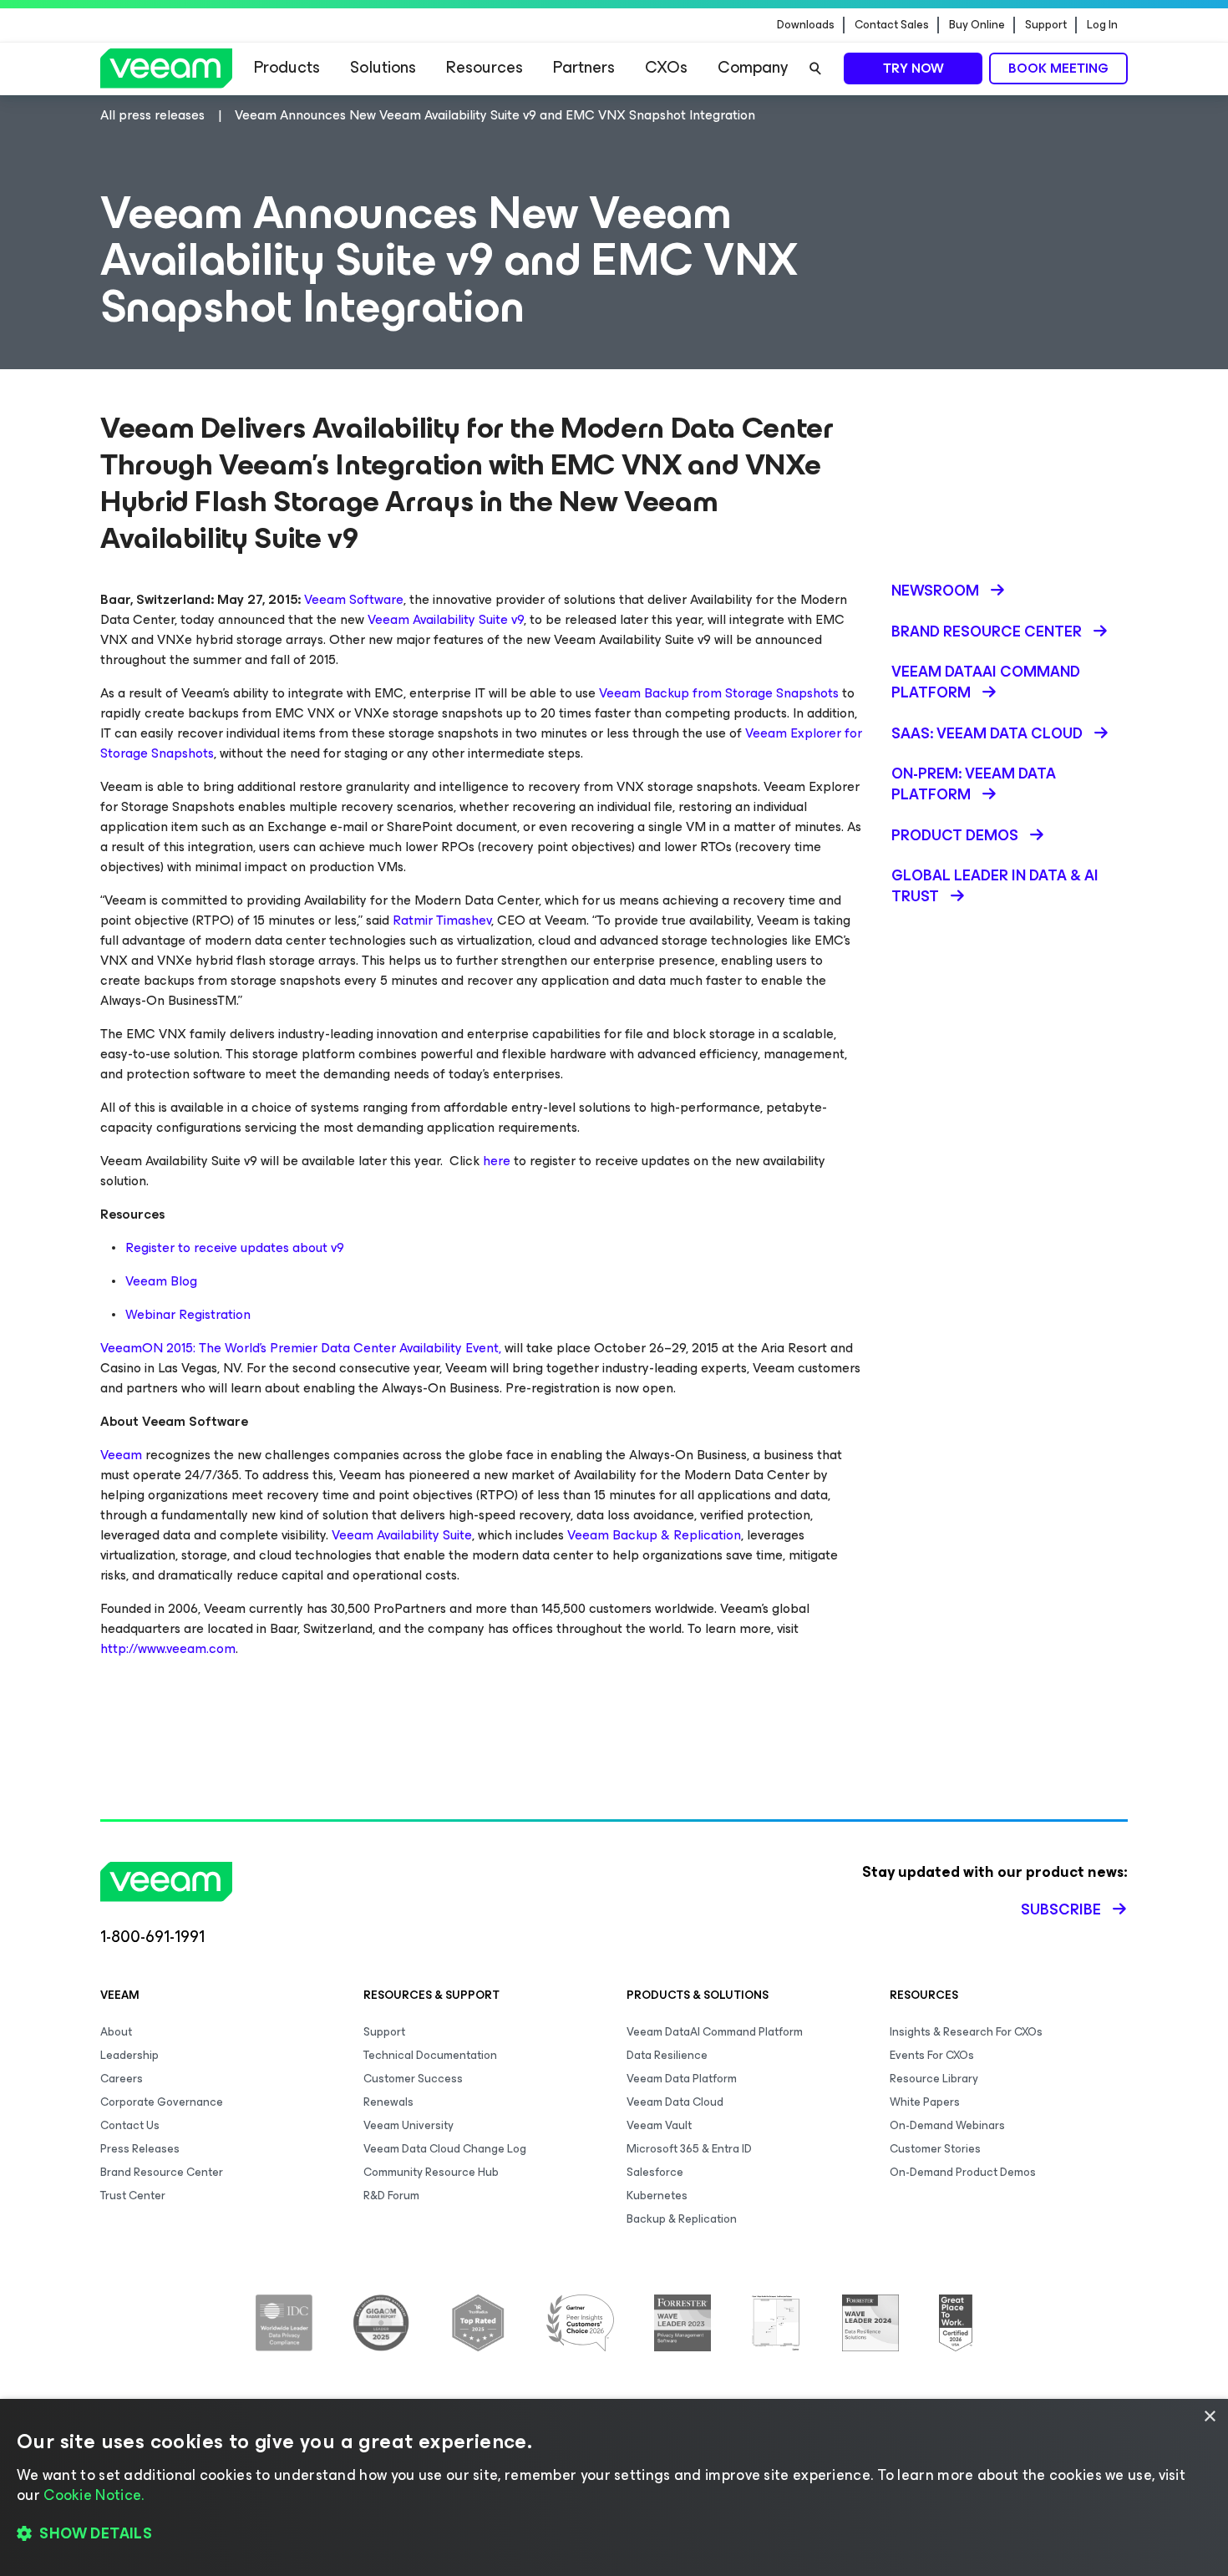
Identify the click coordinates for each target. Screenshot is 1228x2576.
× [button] (1209, 2417)
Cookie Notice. (94, 2495)
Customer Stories (935, 2149)
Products (287, 67)
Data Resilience (667, 2055)
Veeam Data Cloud (675, 2102)
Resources (485, 67)
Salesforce (655, 2172)
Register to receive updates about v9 (235, 1247)
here (497, 1161)
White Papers (925, 2102)
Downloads (806, 25)
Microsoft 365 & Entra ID (689, 2149)
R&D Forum (391, 2196)
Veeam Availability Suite (402, 1535)
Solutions (383, 67)
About (116, 2032)
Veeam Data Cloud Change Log (445, 2149)
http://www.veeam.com (168, 1648)
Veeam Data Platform (682, 2079)
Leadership (129, 2055)
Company (753, 67)
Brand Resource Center (162, 2172)
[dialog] (614, 2487)
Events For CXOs (932, 2055)
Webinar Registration (188, 1314)
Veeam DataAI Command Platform (715, 2032)
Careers (122, 2079)
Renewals (388, 2102)
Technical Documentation (430, 2055)
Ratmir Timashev (442, 920)
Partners (584, 67)
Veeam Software (354, 599)
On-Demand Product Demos (963, 2172)
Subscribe (1061, 1909)
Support (1046, 25)
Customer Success (413, 2079)
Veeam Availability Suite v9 (446, 619)
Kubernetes (657, 2196)
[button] (614, 2534)
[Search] (815, 68)
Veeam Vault (659, 2125)
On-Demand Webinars (947, 2125)
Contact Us (130, 2125)
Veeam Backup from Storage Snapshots (719, 693)
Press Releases (140, 2149)
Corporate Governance (162, 2102)
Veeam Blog (161, 1281)
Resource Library (934, 2079)
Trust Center (133, 2196)
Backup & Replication (682, 2219)
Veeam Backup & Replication (654, 1535)
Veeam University (408, 2125)
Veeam (121, 1455)
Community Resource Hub (431, 2172)
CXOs (666, 67)
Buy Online (977, 25)
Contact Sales (892, 25)
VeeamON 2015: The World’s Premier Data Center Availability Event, (301, 1348)
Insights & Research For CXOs (966, 2032)
